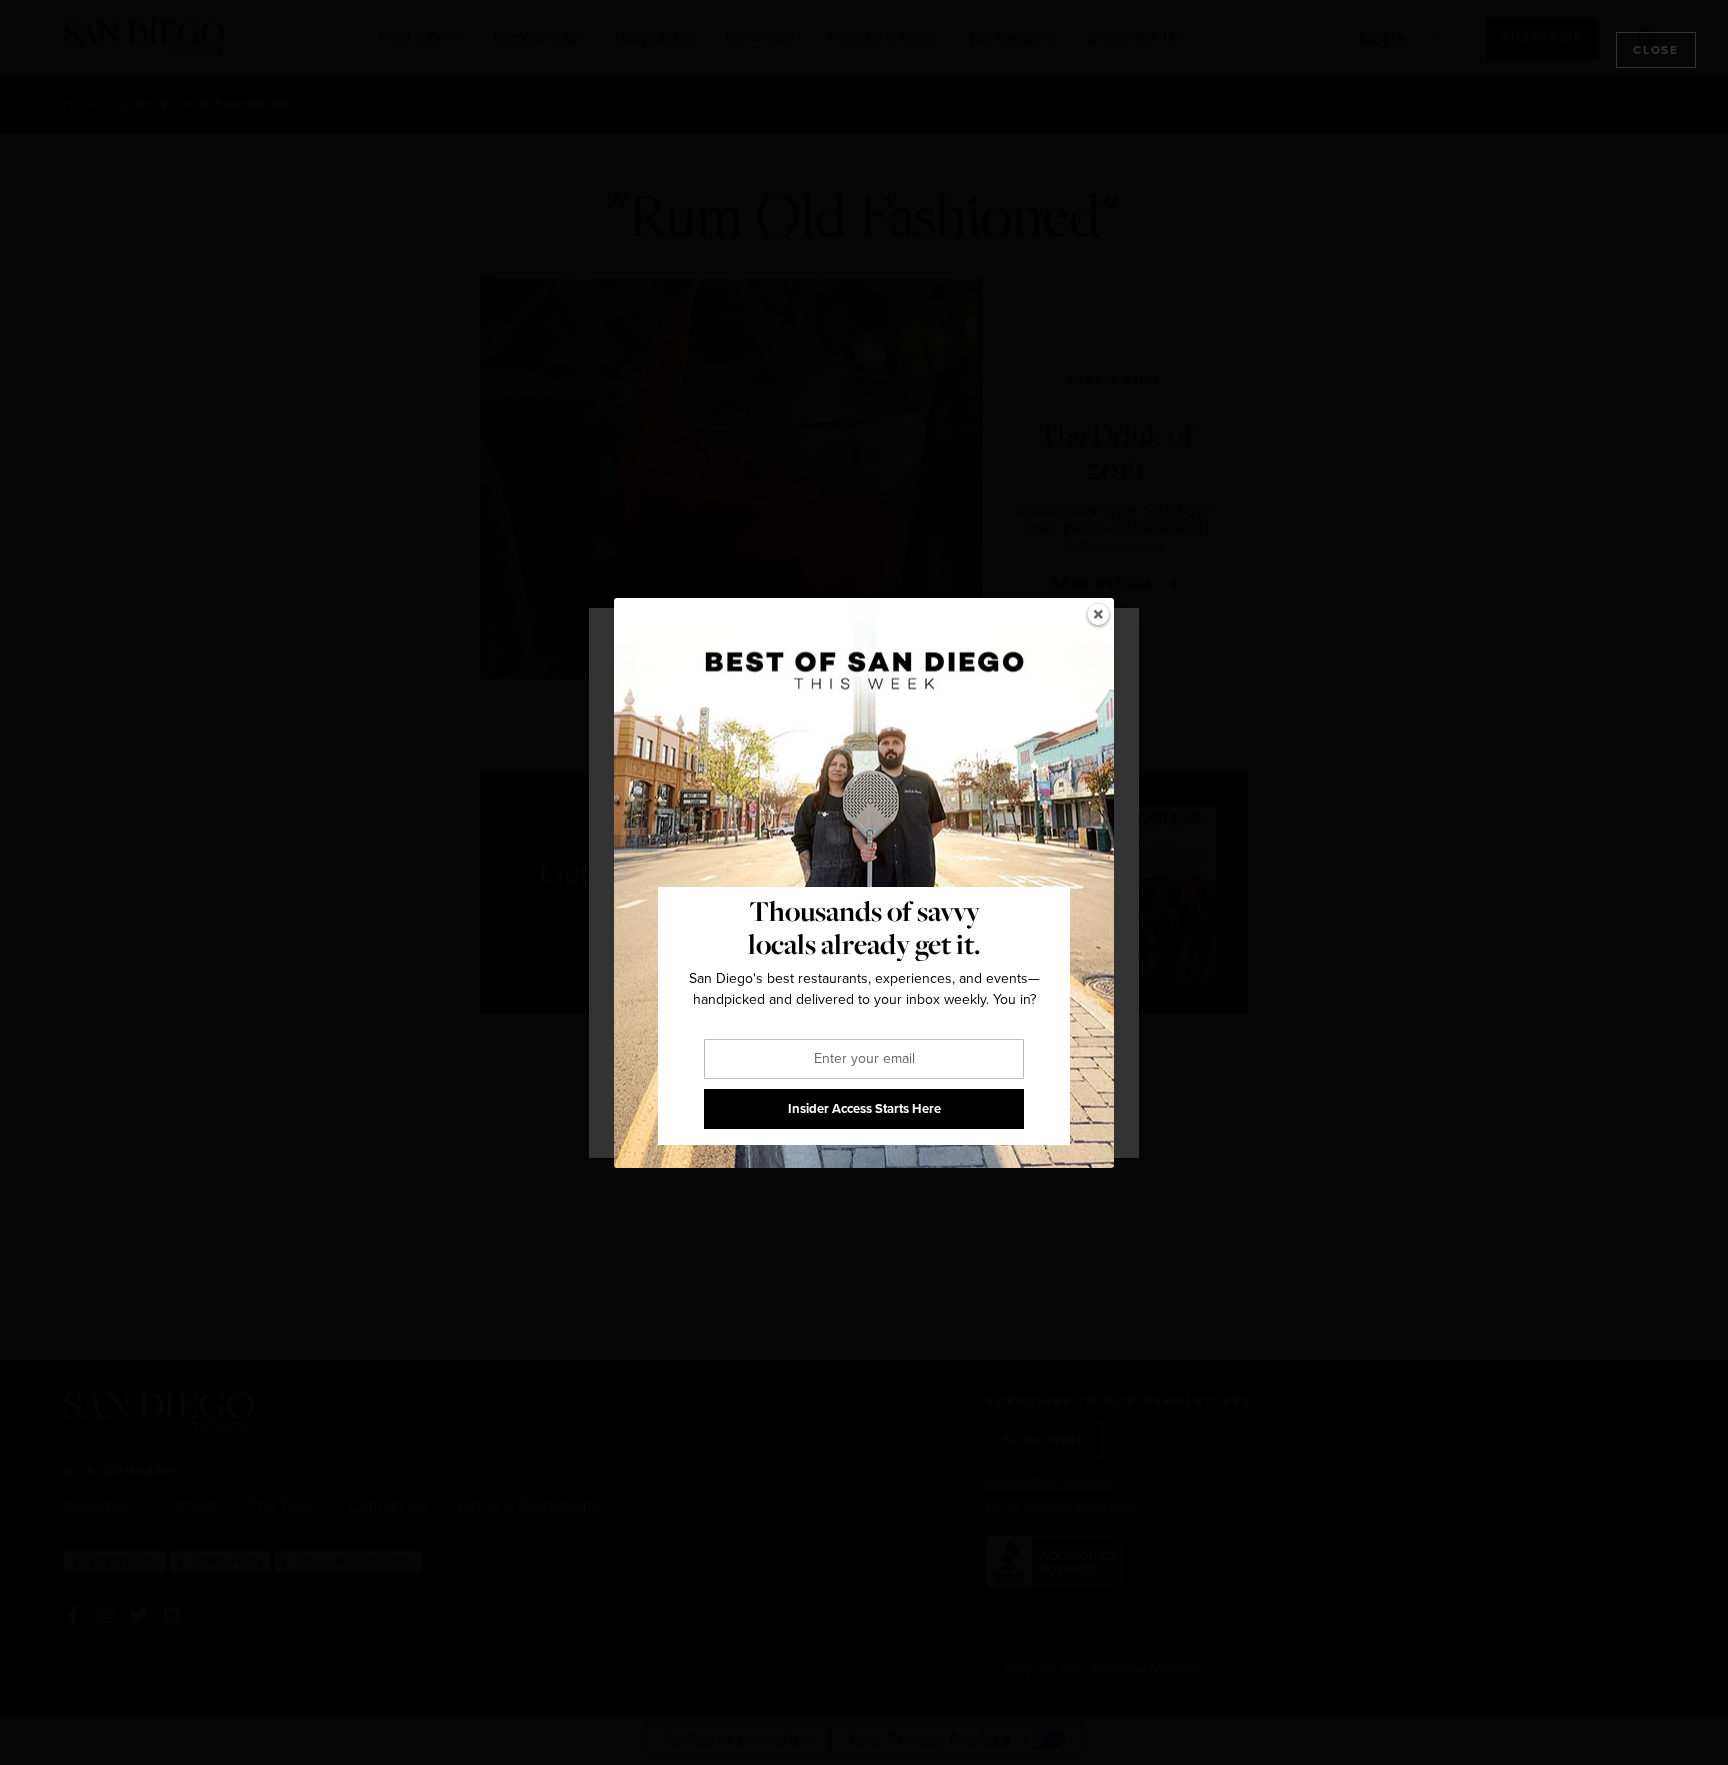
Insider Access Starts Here (864, 1108)
